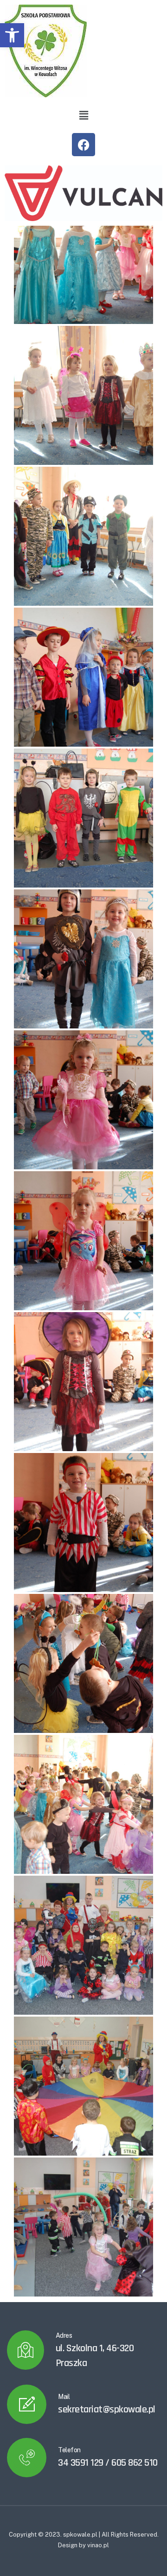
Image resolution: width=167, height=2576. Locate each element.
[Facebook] (83, 145)
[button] (12, 35)
